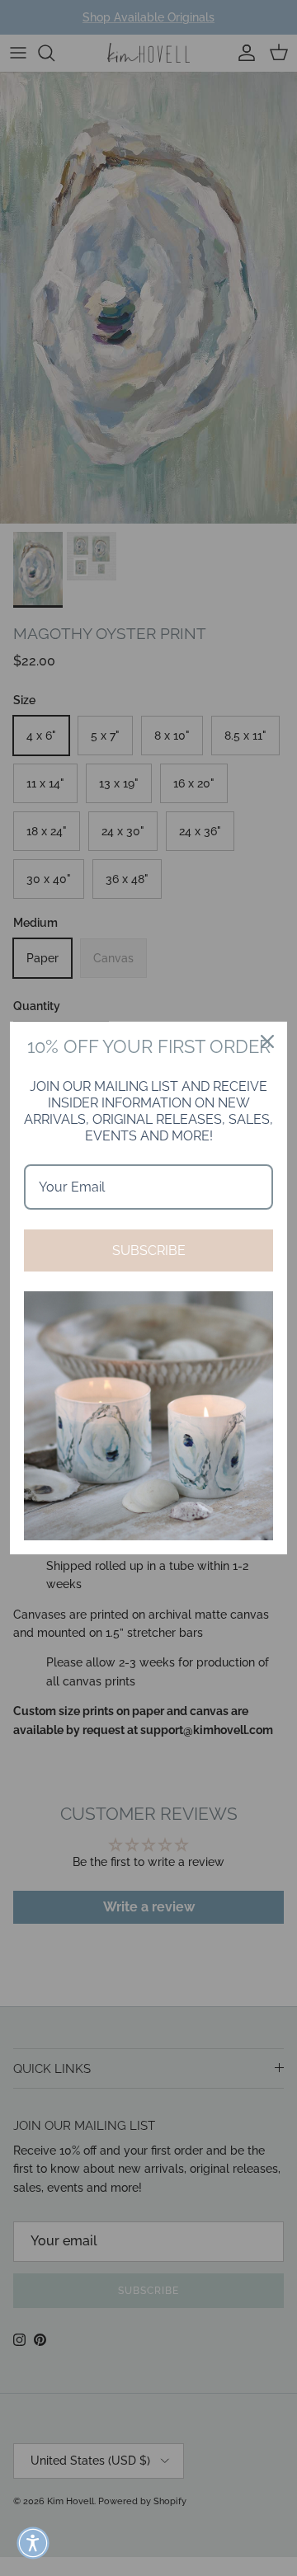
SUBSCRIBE (149, 1250)
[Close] (267, 1041)
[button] (33, 2543)
